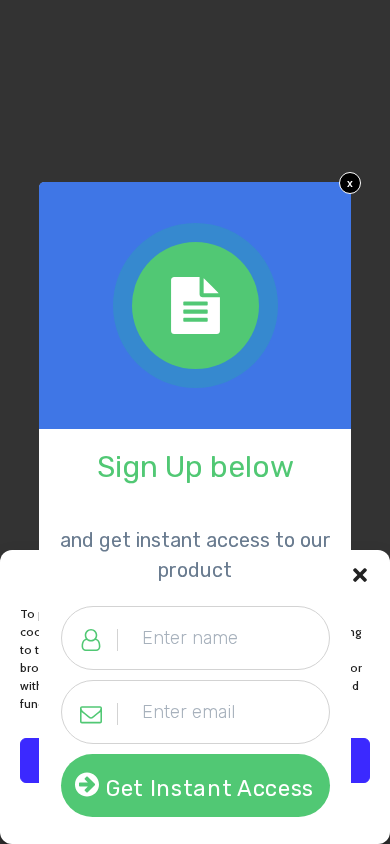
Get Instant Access (210, 788)
